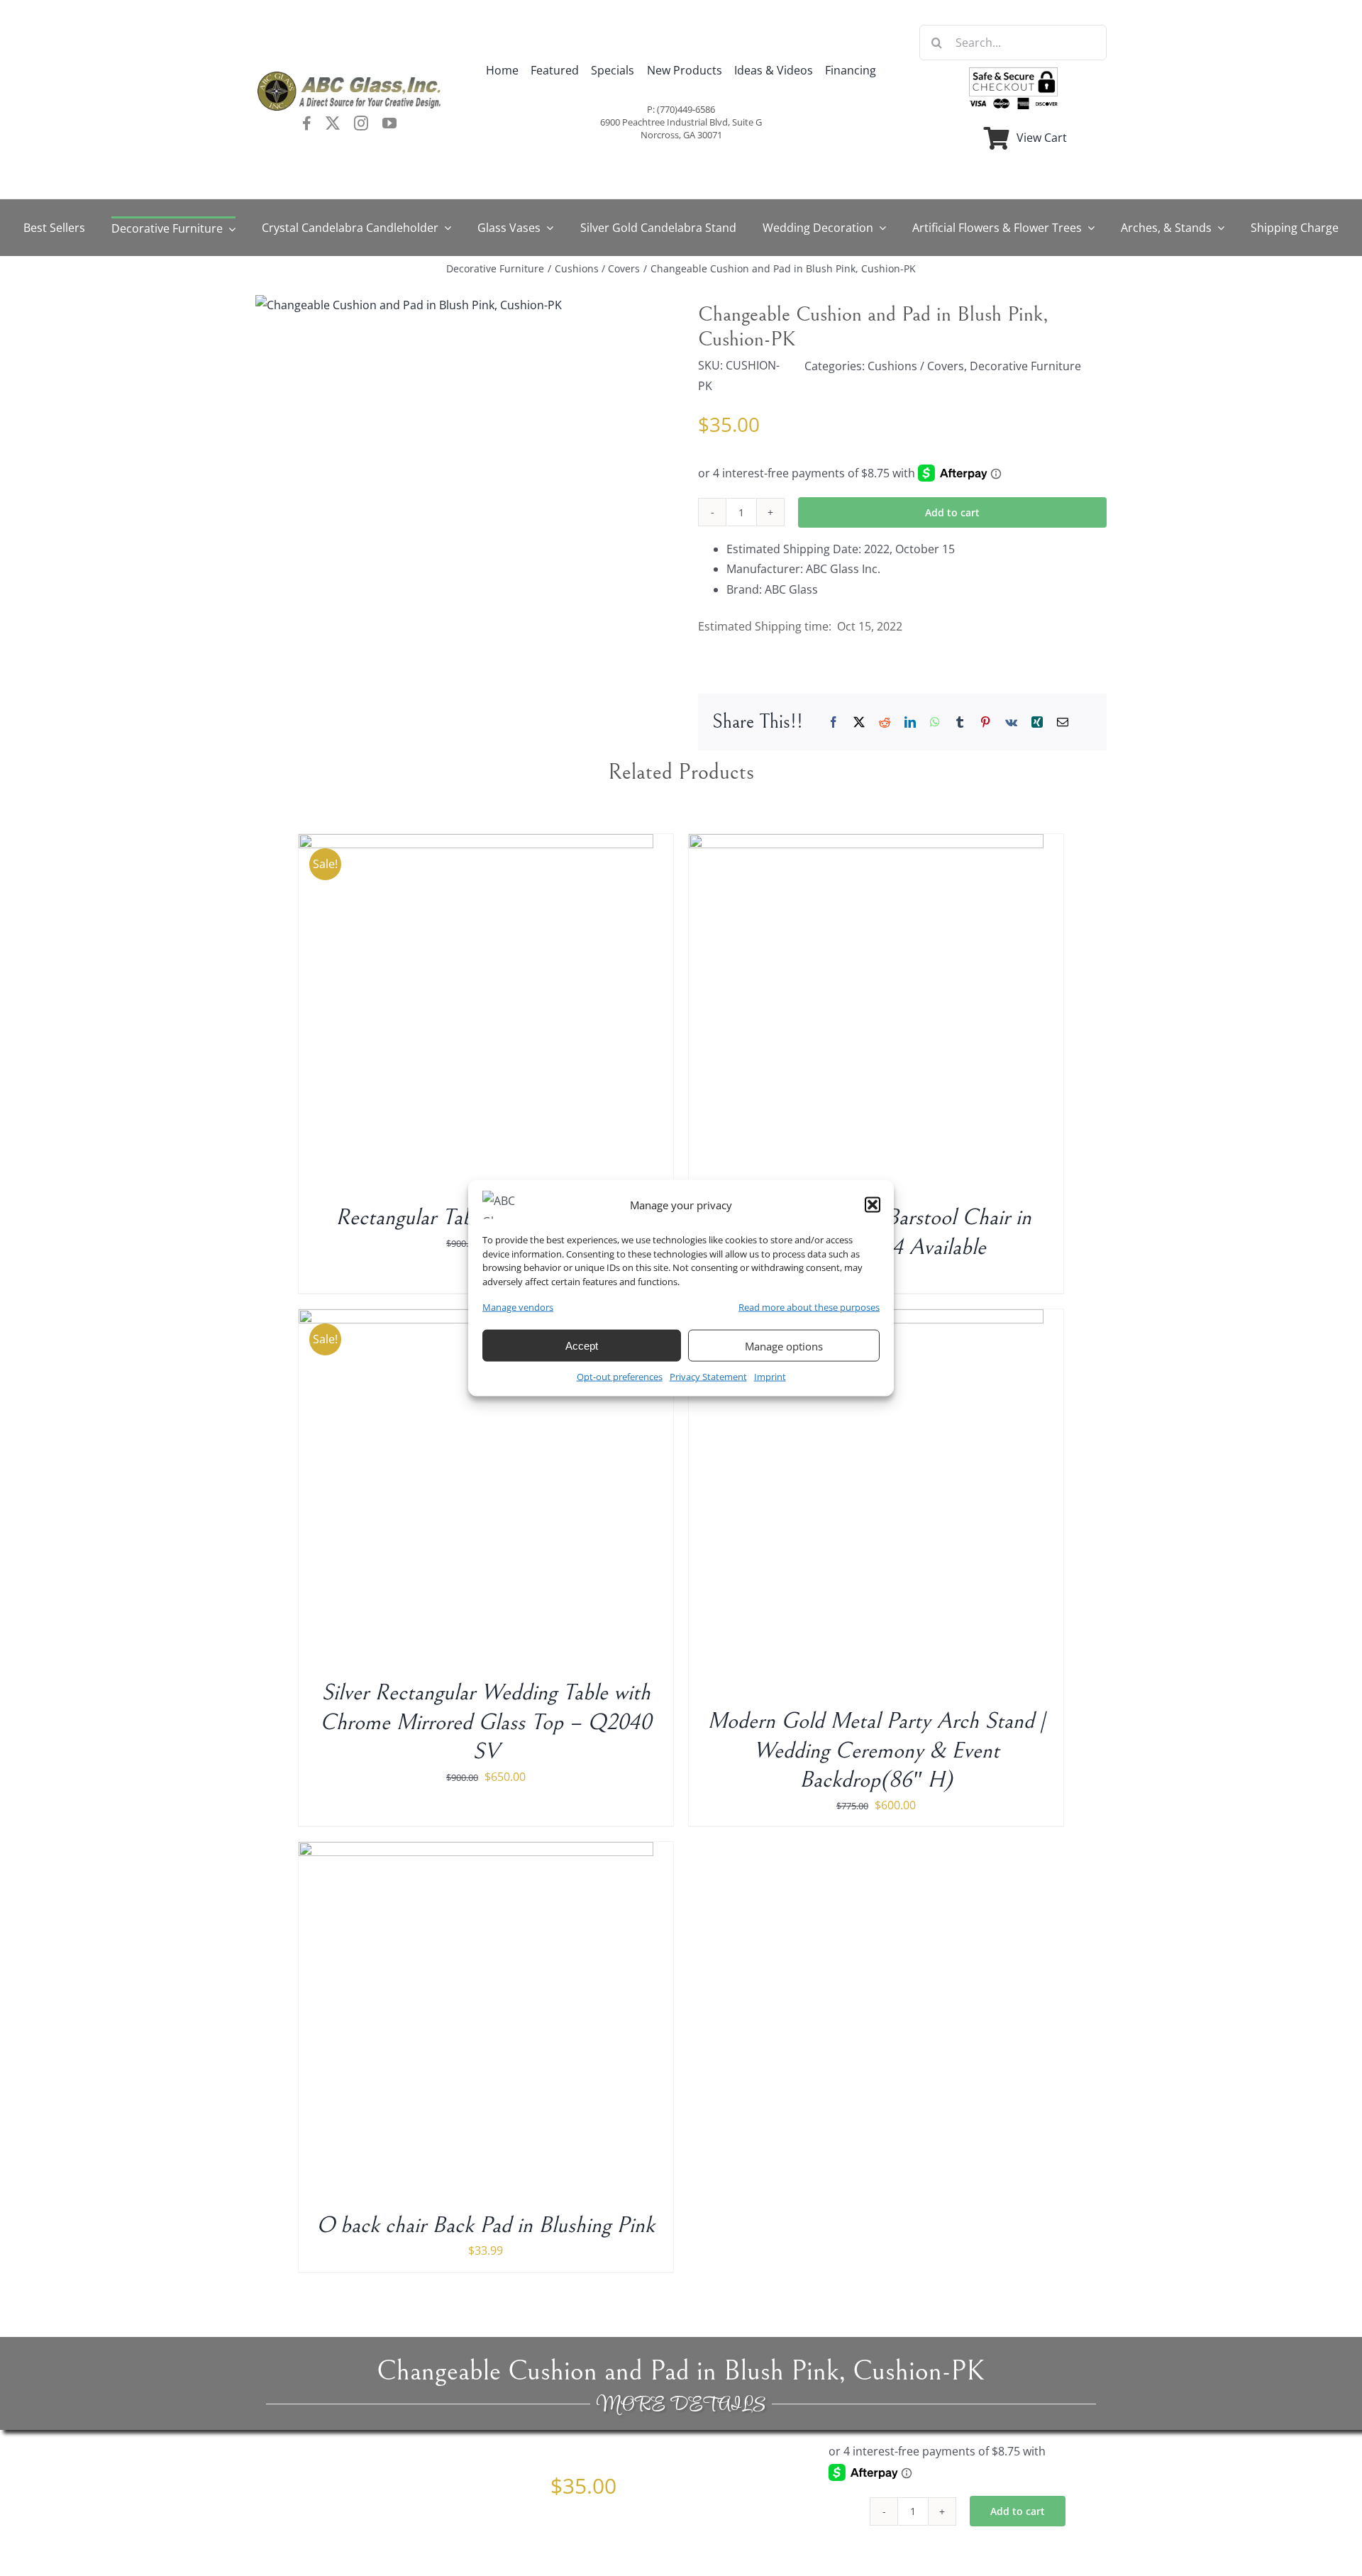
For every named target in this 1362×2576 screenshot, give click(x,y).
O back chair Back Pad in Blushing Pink (486, 2225)
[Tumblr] (960, 722)
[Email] (1063, 722)
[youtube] (389, 123)
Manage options (784, 1346)
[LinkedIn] (910, 722)
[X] (859, 722)
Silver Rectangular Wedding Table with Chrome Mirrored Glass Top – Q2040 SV (486, 1722)
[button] (873, 1205)
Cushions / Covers (916, 366)
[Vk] (1011, 722)
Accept (582, 1346)
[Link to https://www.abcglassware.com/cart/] (997, 138)
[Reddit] (885, 722)
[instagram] (361, 123)
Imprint (770, 1377)
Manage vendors (518, 1307)
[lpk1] (409, 305)
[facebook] (307, 123)
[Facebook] (834, 722)
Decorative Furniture (1025, 366)
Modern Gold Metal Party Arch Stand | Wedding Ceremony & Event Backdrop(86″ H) (876, 1750)
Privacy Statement (708, 1377)
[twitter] (333, 123)
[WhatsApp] (935, 722)
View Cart (1042, 138)
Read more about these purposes (809, 1307)
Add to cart (952, 512)
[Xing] (1037, 722)
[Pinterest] (985, 722)
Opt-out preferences (620, 1377)
